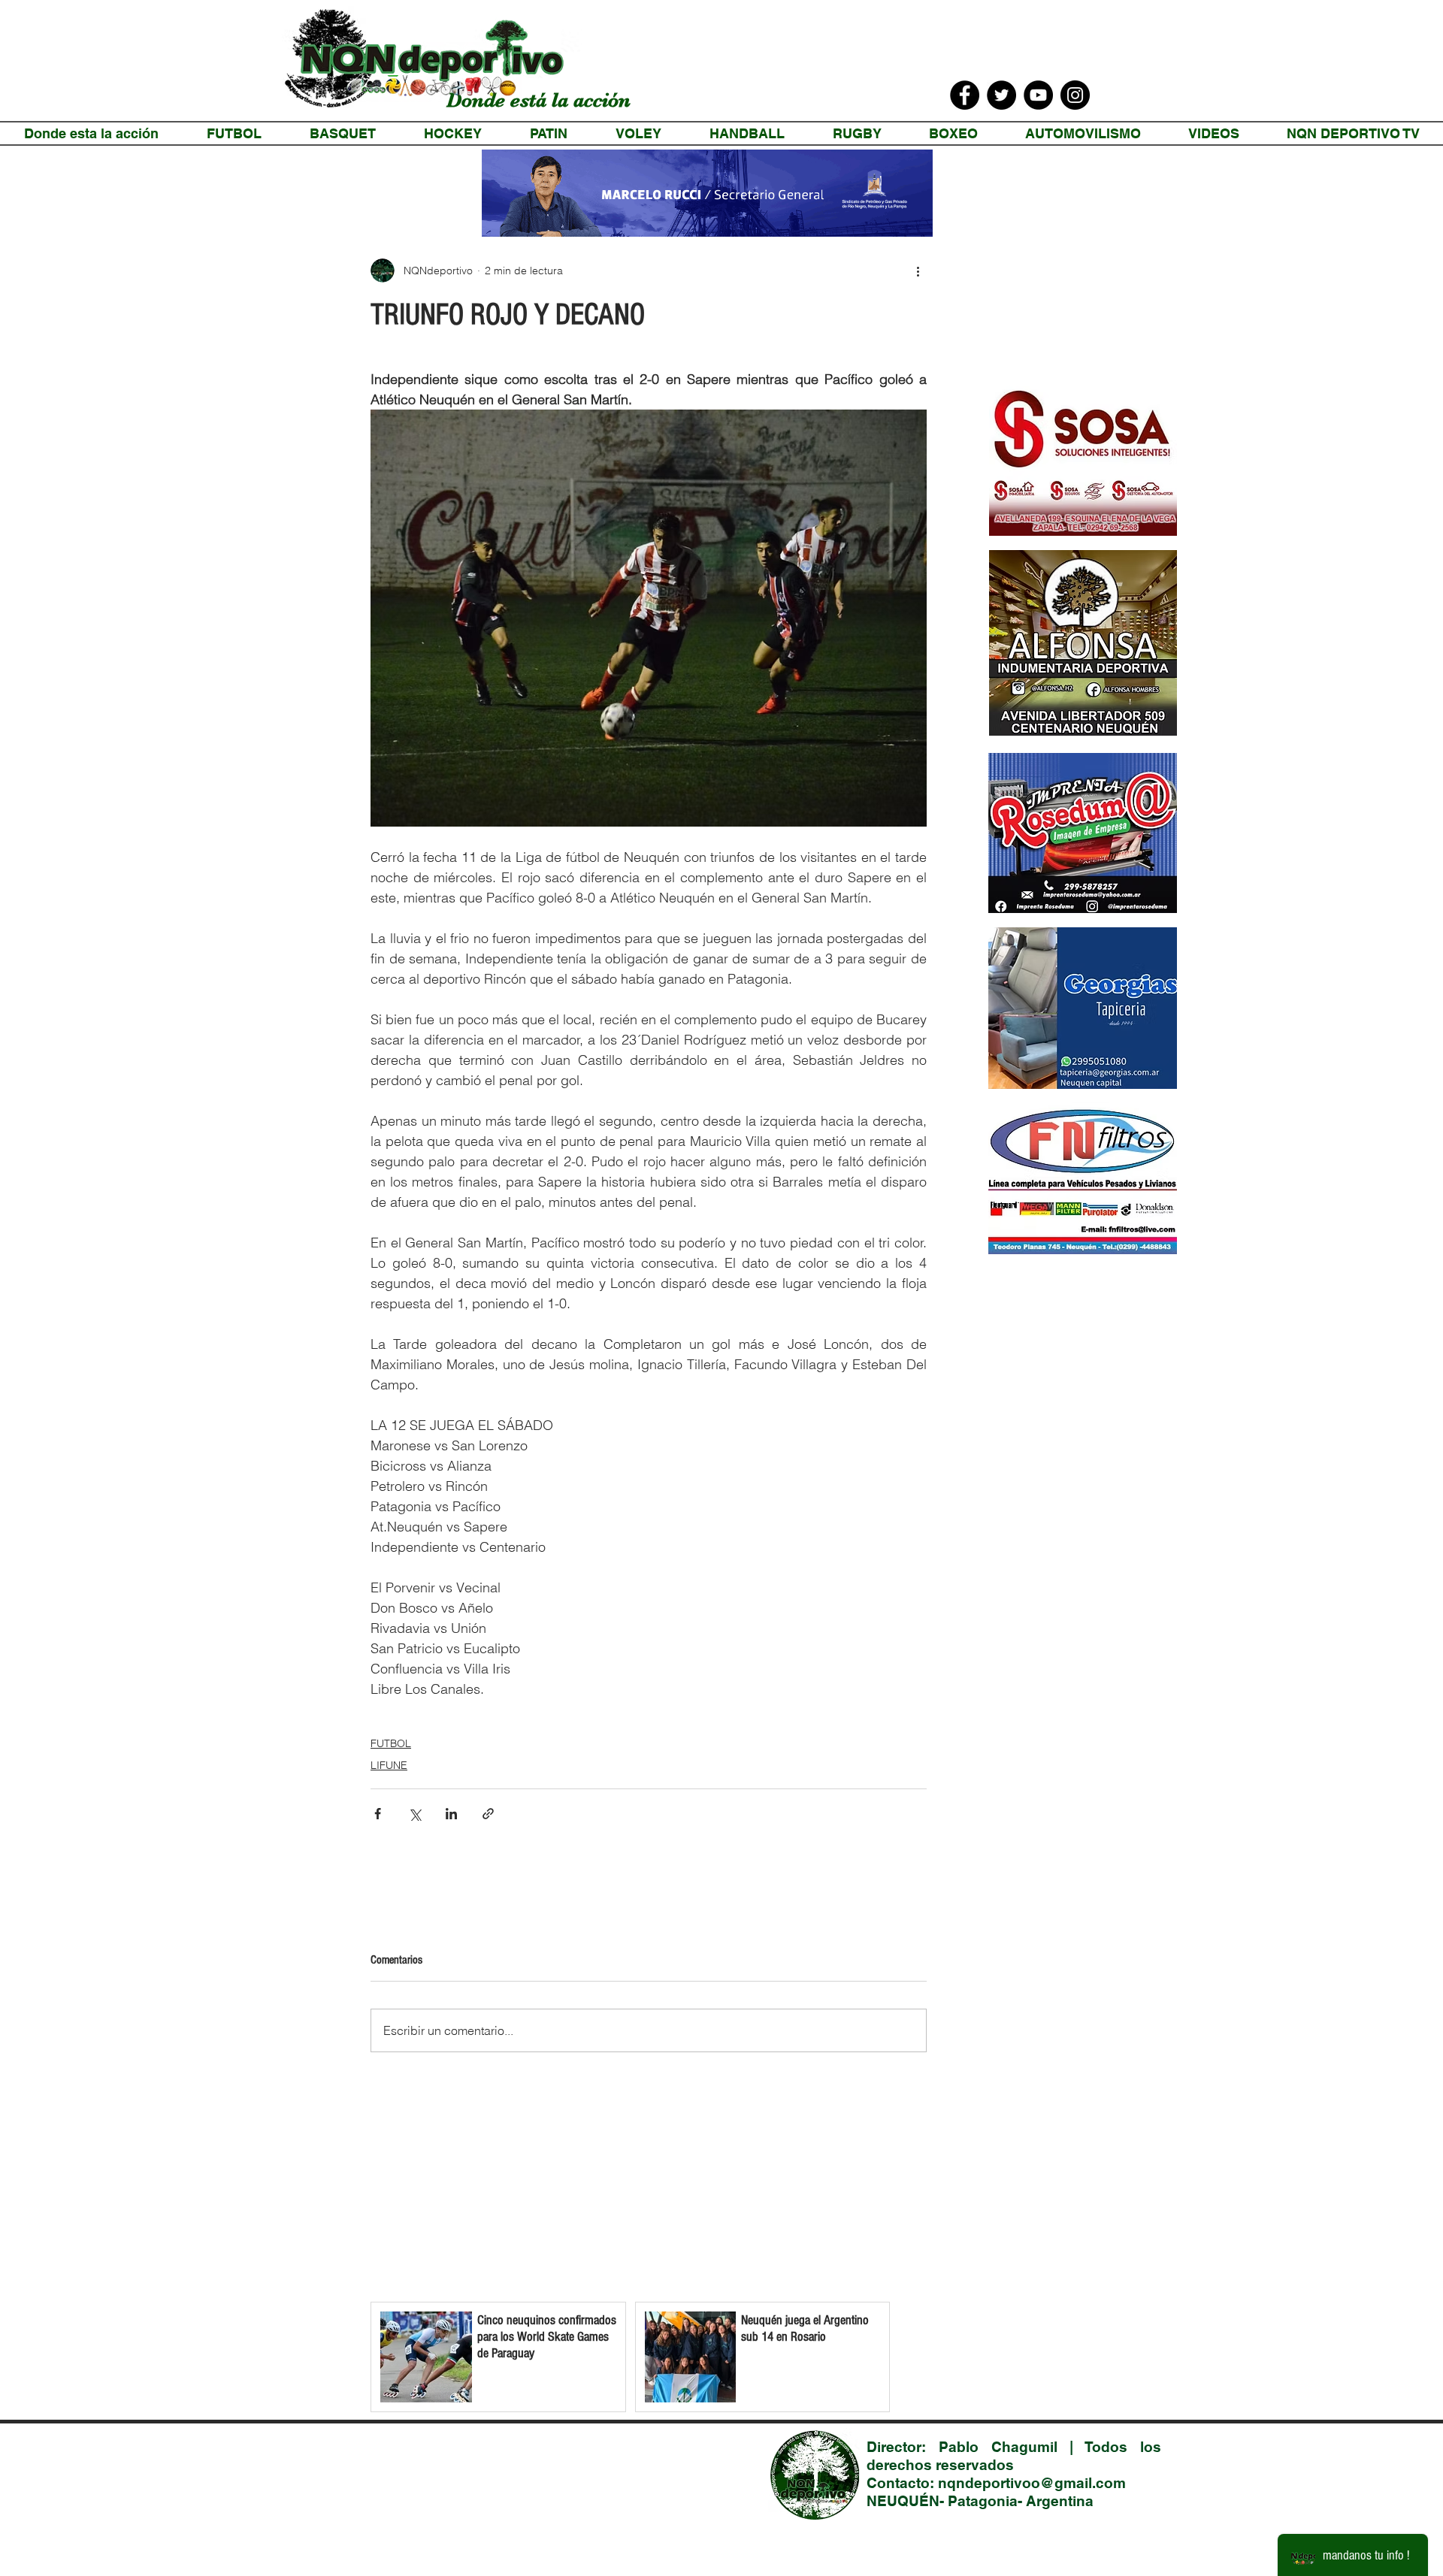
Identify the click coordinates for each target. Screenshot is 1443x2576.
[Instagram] (1075, 95)
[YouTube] (1038, 95)
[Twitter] (1001, 95)
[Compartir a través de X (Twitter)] (414, 1814)
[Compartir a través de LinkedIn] (451, 1814)
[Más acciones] (918, 271)
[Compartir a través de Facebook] (378, 1814)
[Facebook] (965, 95)
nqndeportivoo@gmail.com (1032, 2483)
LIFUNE (389, 1765)
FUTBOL (391, 1743)
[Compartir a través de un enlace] (488, 1814)
